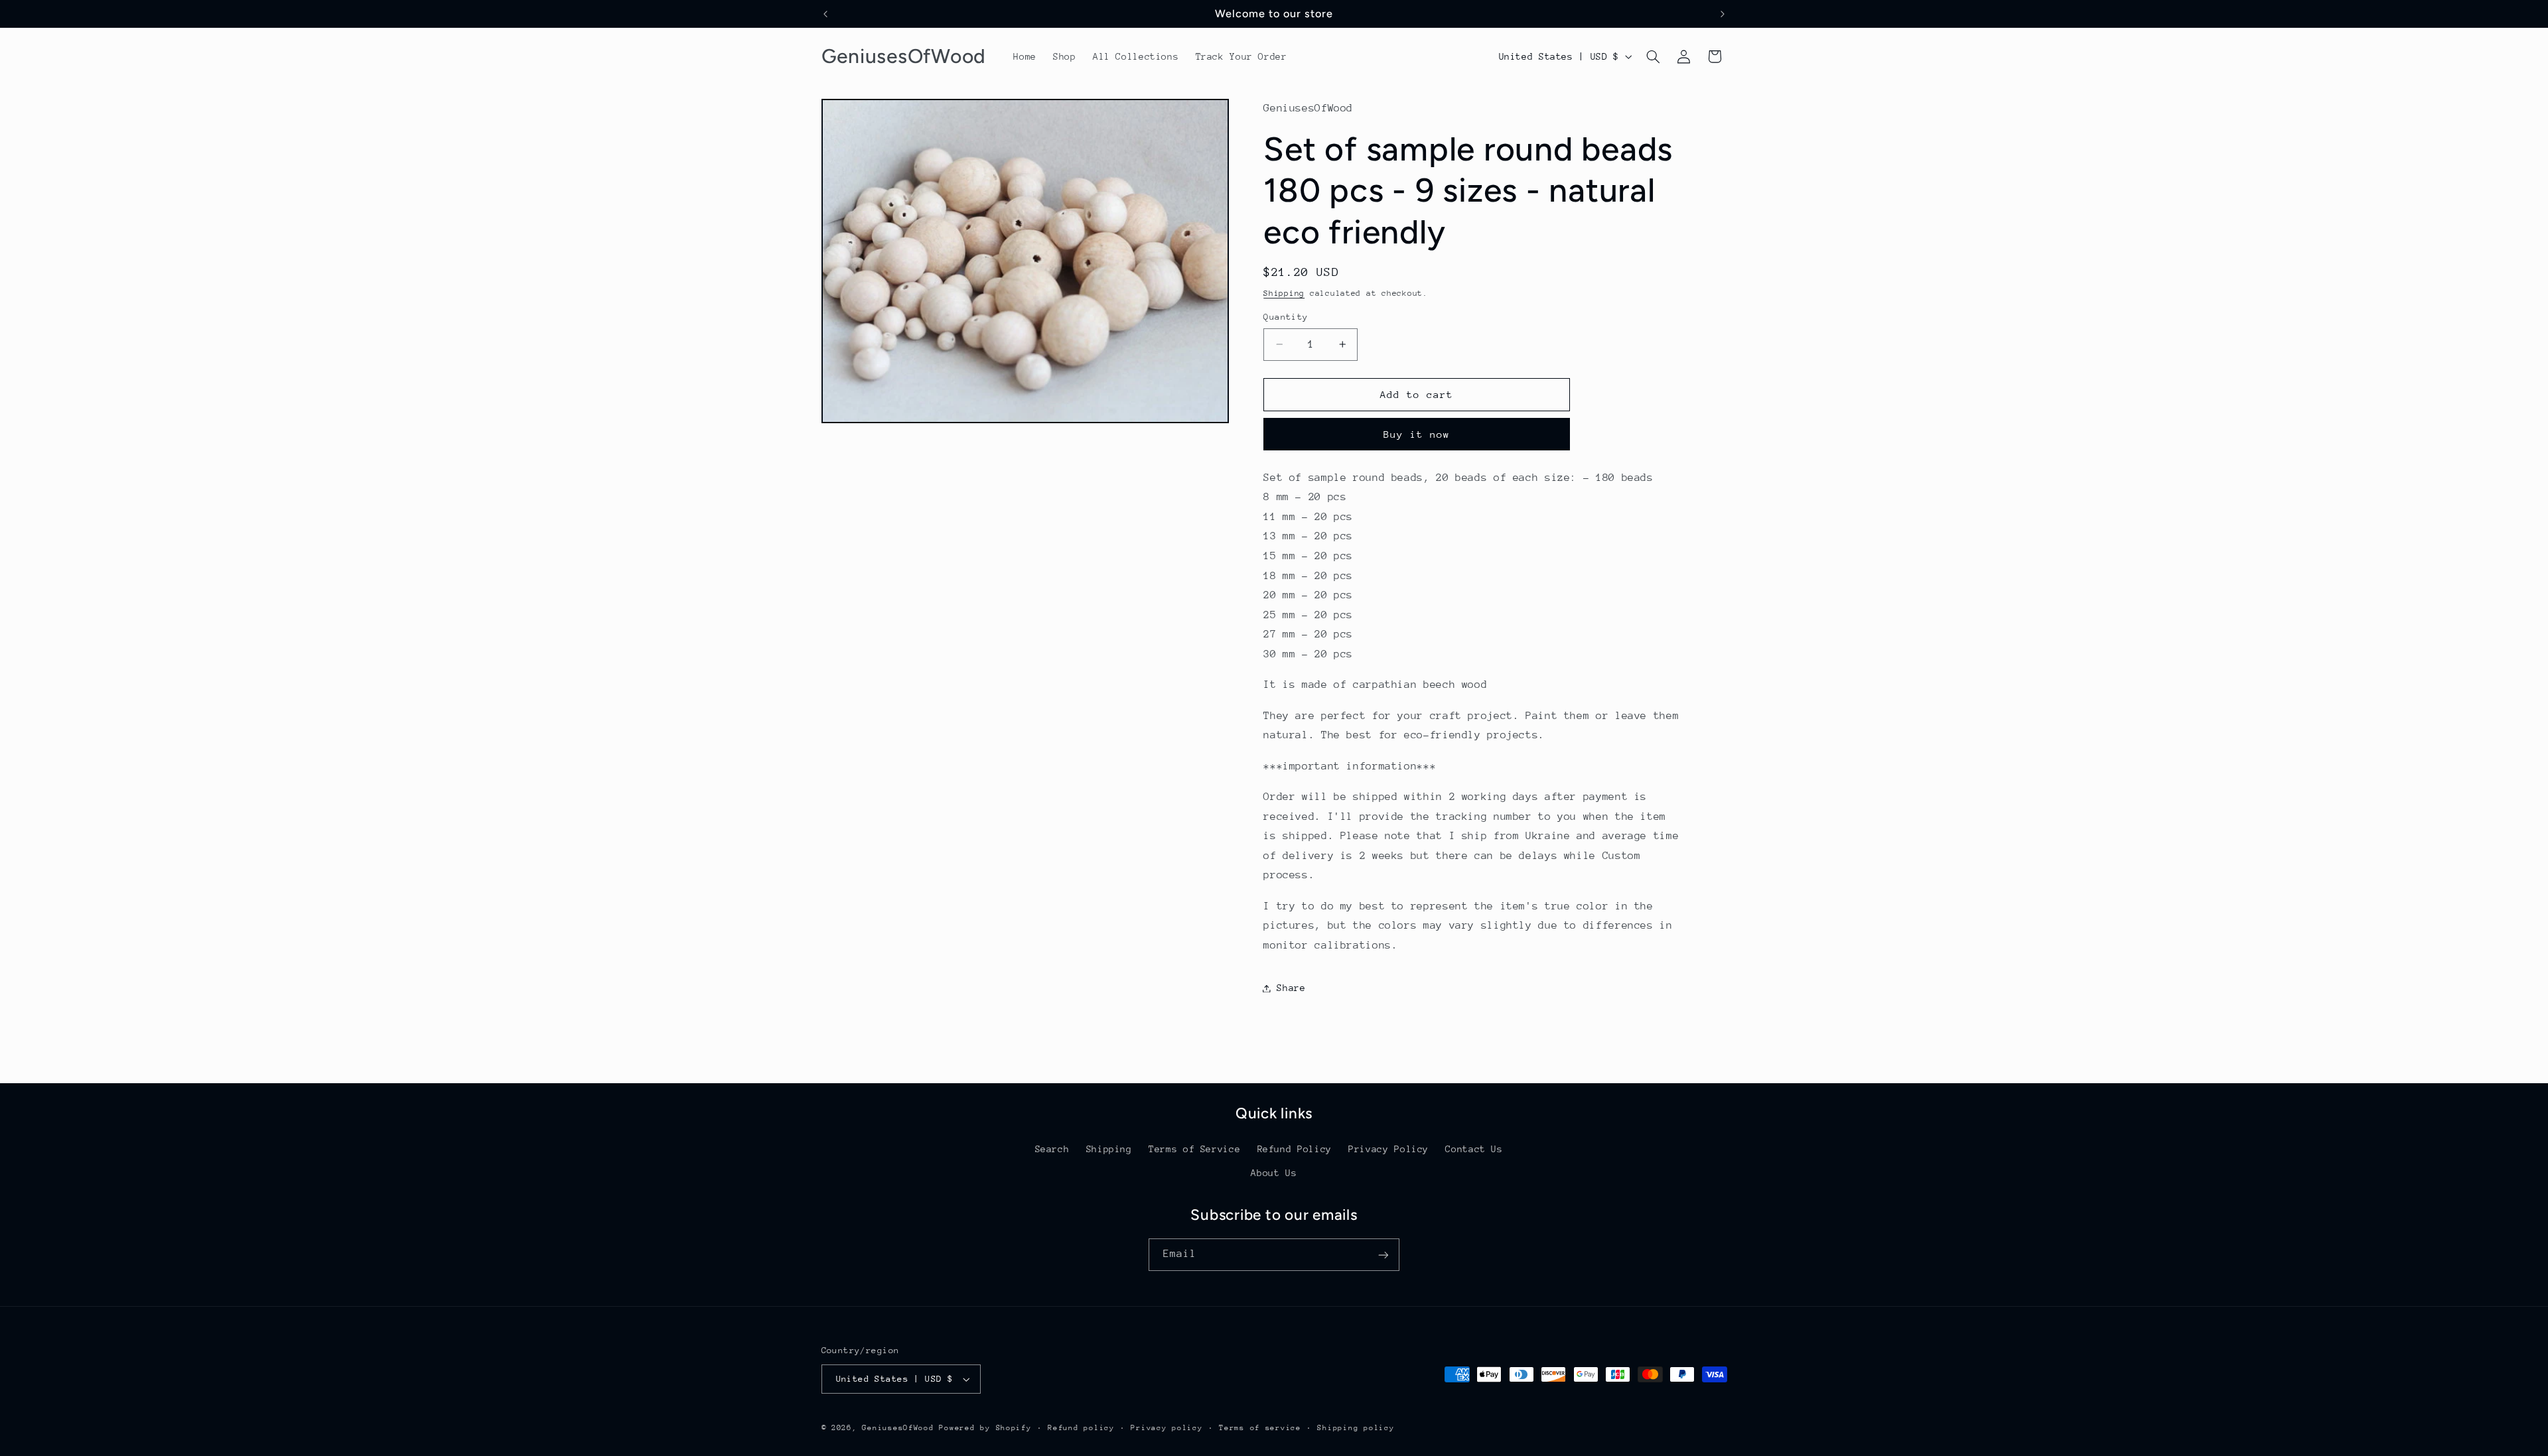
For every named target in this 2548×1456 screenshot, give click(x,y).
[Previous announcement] (825, 14)
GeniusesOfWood (898, 1428)
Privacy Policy (1388, 1148)
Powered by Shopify (985, 1428)
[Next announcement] (1723, 14)
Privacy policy (1167, 1428)
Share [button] (1291, 988)
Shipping (1284, 293)
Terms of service (1260, 1428)
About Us (1274, 1173)
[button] (1653, 56)
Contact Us (1474, 1148)
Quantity (1286, 317)
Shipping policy (1356, 1428)
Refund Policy (1295, 1148)
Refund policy (1081, 1428)
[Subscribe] (1383, 1255)
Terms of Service (1194, 1148)
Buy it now (1417, 434)
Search (1052, 1148)
